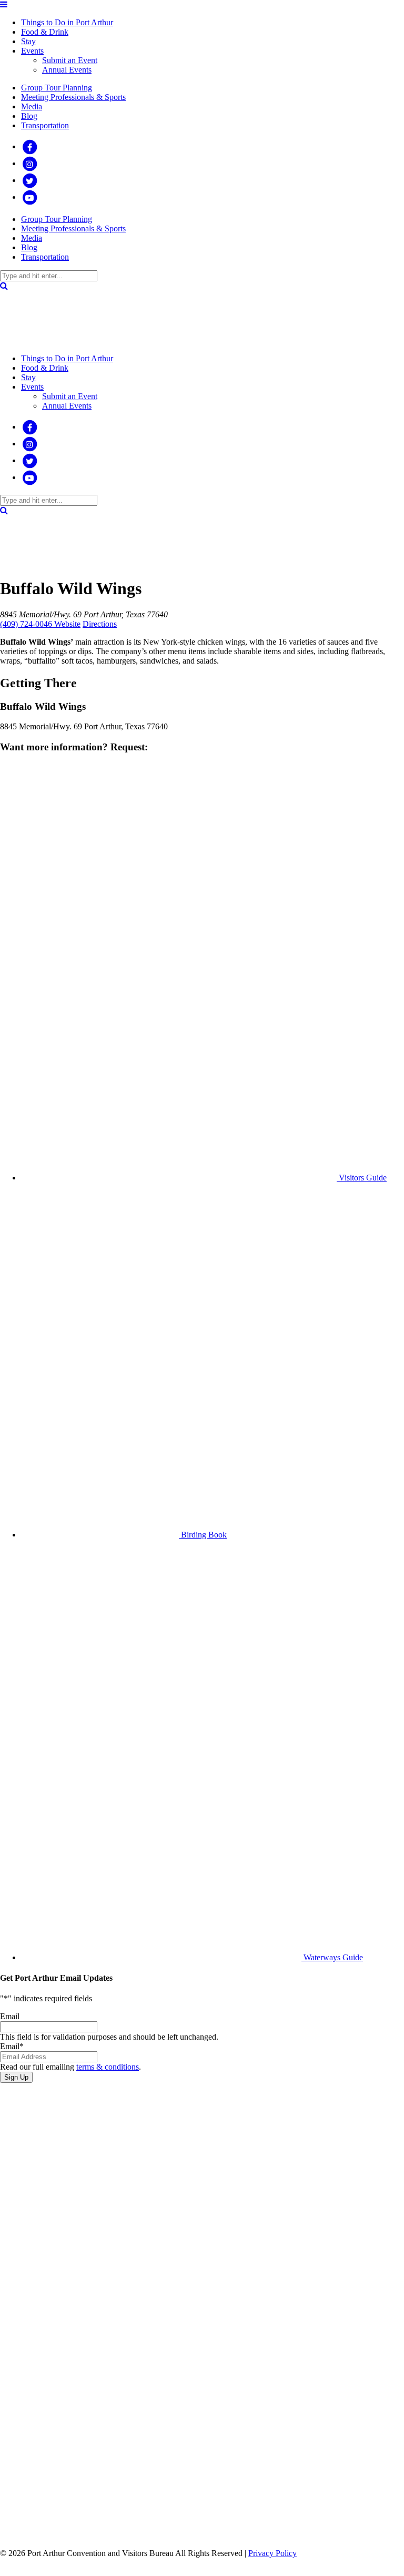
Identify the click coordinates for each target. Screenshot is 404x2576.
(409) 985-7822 (26, 2216)
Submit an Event (70, 60)
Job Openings (37, 2342)
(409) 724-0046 (27, 624)
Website (67, 624)
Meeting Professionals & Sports (73, 97)
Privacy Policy (272, 2553)
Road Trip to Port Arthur (32, 2464)
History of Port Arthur (33, 2423)
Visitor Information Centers (41, 2394)
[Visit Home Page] (26, 340)
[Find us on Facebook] (29, 146)
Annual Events (67, 70)
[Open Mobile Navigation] (4, 4)
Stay (28, 41)
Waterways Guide (39, 2531)
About (32, 2309)
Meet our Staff (36, 2323)
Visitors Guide (34, 2493)
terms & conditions (108, 2067)
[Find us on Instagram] (29, 163)
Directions (100, 624)
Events (32, 51)
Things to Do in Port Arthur (67, 22)
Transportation (45, 125)
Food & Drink (45, 32)
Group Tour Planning (57, 88)
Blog (29, 116)
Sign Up (16, 2077)
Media (32, 106)
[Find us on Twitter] (29, 180)
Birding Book (34, 2512)
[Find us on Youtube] (29, 197)
